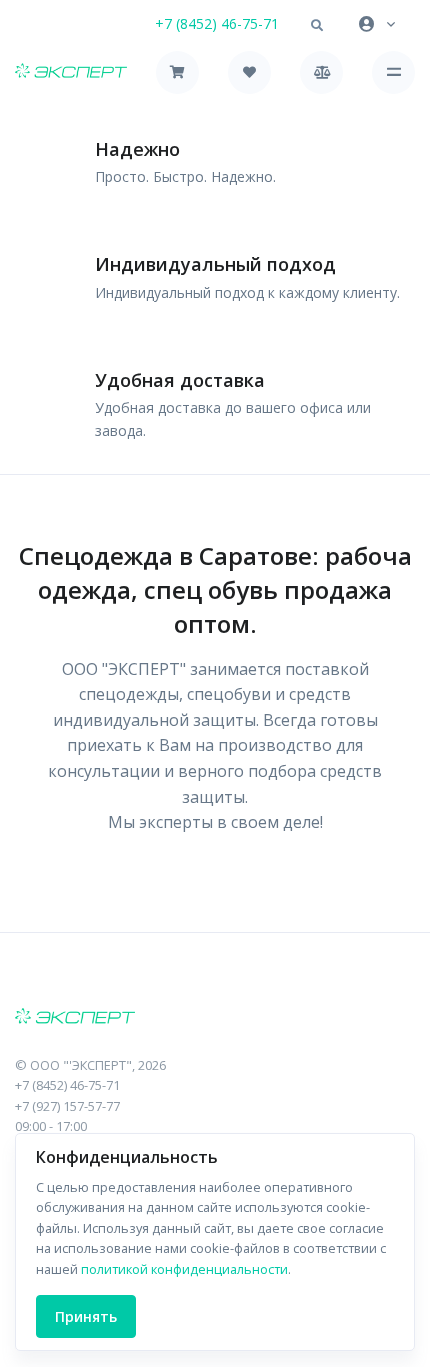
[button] (317, 26)
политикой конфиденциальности (184, 1269)
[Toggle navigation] (393, 72)
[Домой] (71, 72)
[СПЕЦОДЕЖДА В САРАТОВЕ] (215, 1018)
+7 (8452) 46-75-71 (217, 23)
